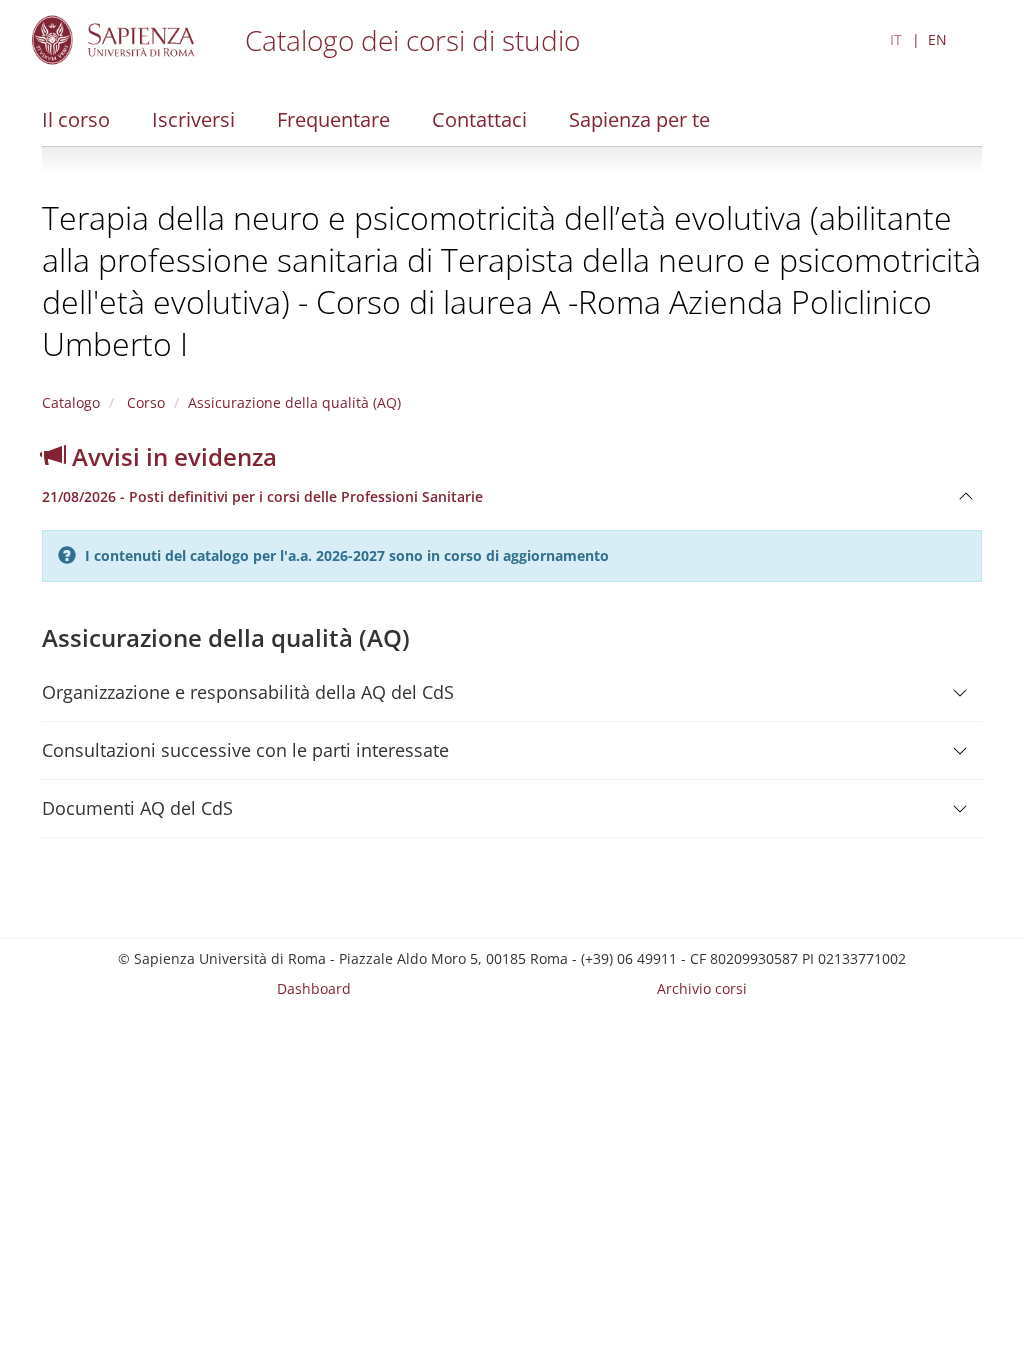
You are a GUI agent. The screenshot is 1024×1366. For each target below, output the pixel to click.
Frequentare (333, 119)
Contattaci (479, 119)
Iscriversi (193, 119)
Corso (144, 402)
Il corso (76, 119)
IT (896, 39)
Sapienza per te (639, 119)
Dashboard (314, 988)
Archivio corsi (702, 988)
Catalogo (71, 402)
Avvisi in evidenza (171, 456)
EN (937, 39)
